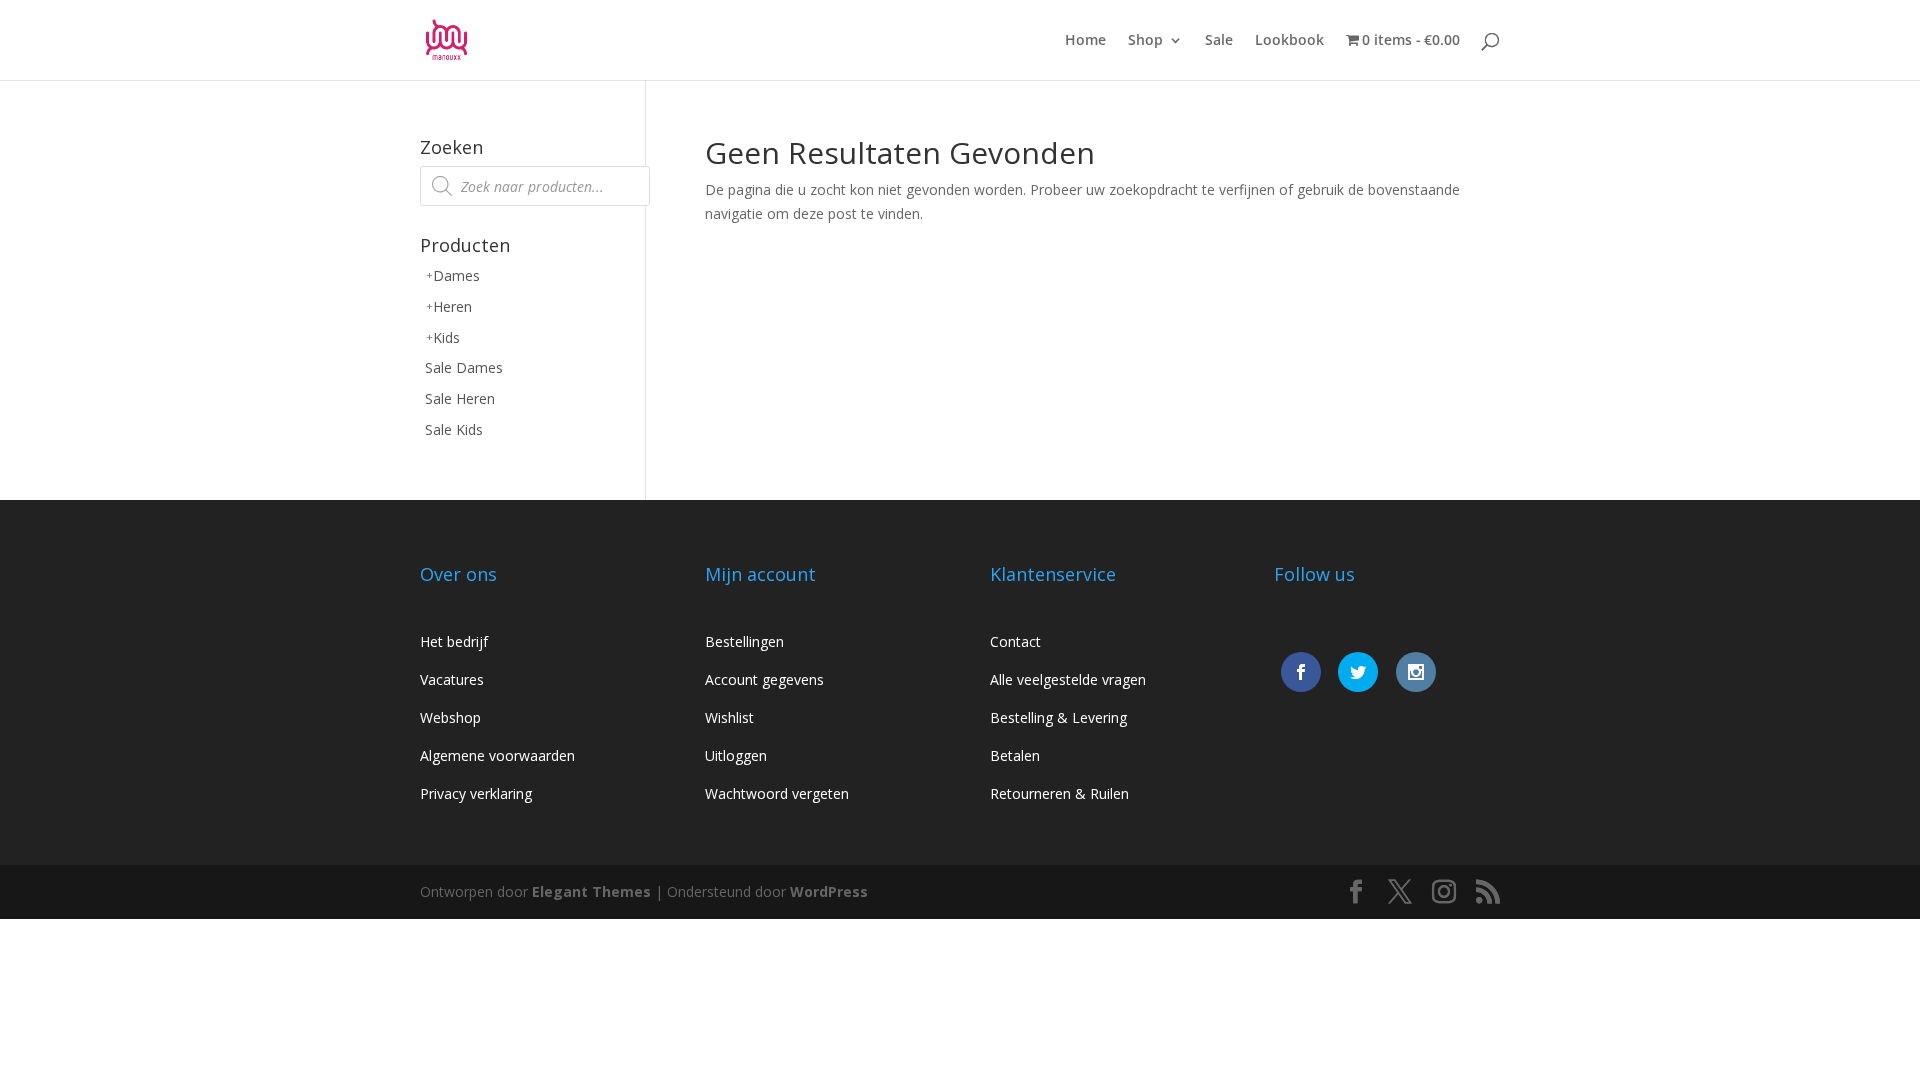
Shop (1145, 41)
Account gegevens (764, 679)
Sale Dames (464, 367)
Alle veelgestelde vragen (1068, 679)
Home (1085, 41)
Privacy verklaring (476, 793)
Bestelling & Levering (1058, 717)
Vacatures (452, 679)
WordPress (829, 891)
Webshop (450, 717)
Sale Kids (454, 429)
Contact (1015, 641)
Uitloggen (736, 755)
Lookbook (1289, 41)
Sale (1219, 41)
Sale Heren (460, 398)
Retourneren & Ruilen (1059, 793)
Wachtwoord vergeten (777, 793)
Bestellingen (744, 641)
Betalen (1015, 755)
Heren (452, 306)
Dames (456, 275)
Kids (446, 337)
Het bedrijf (454, 641)
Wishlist (729, 717)
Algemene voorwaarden (497, 755)
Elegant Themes (591, 891)
